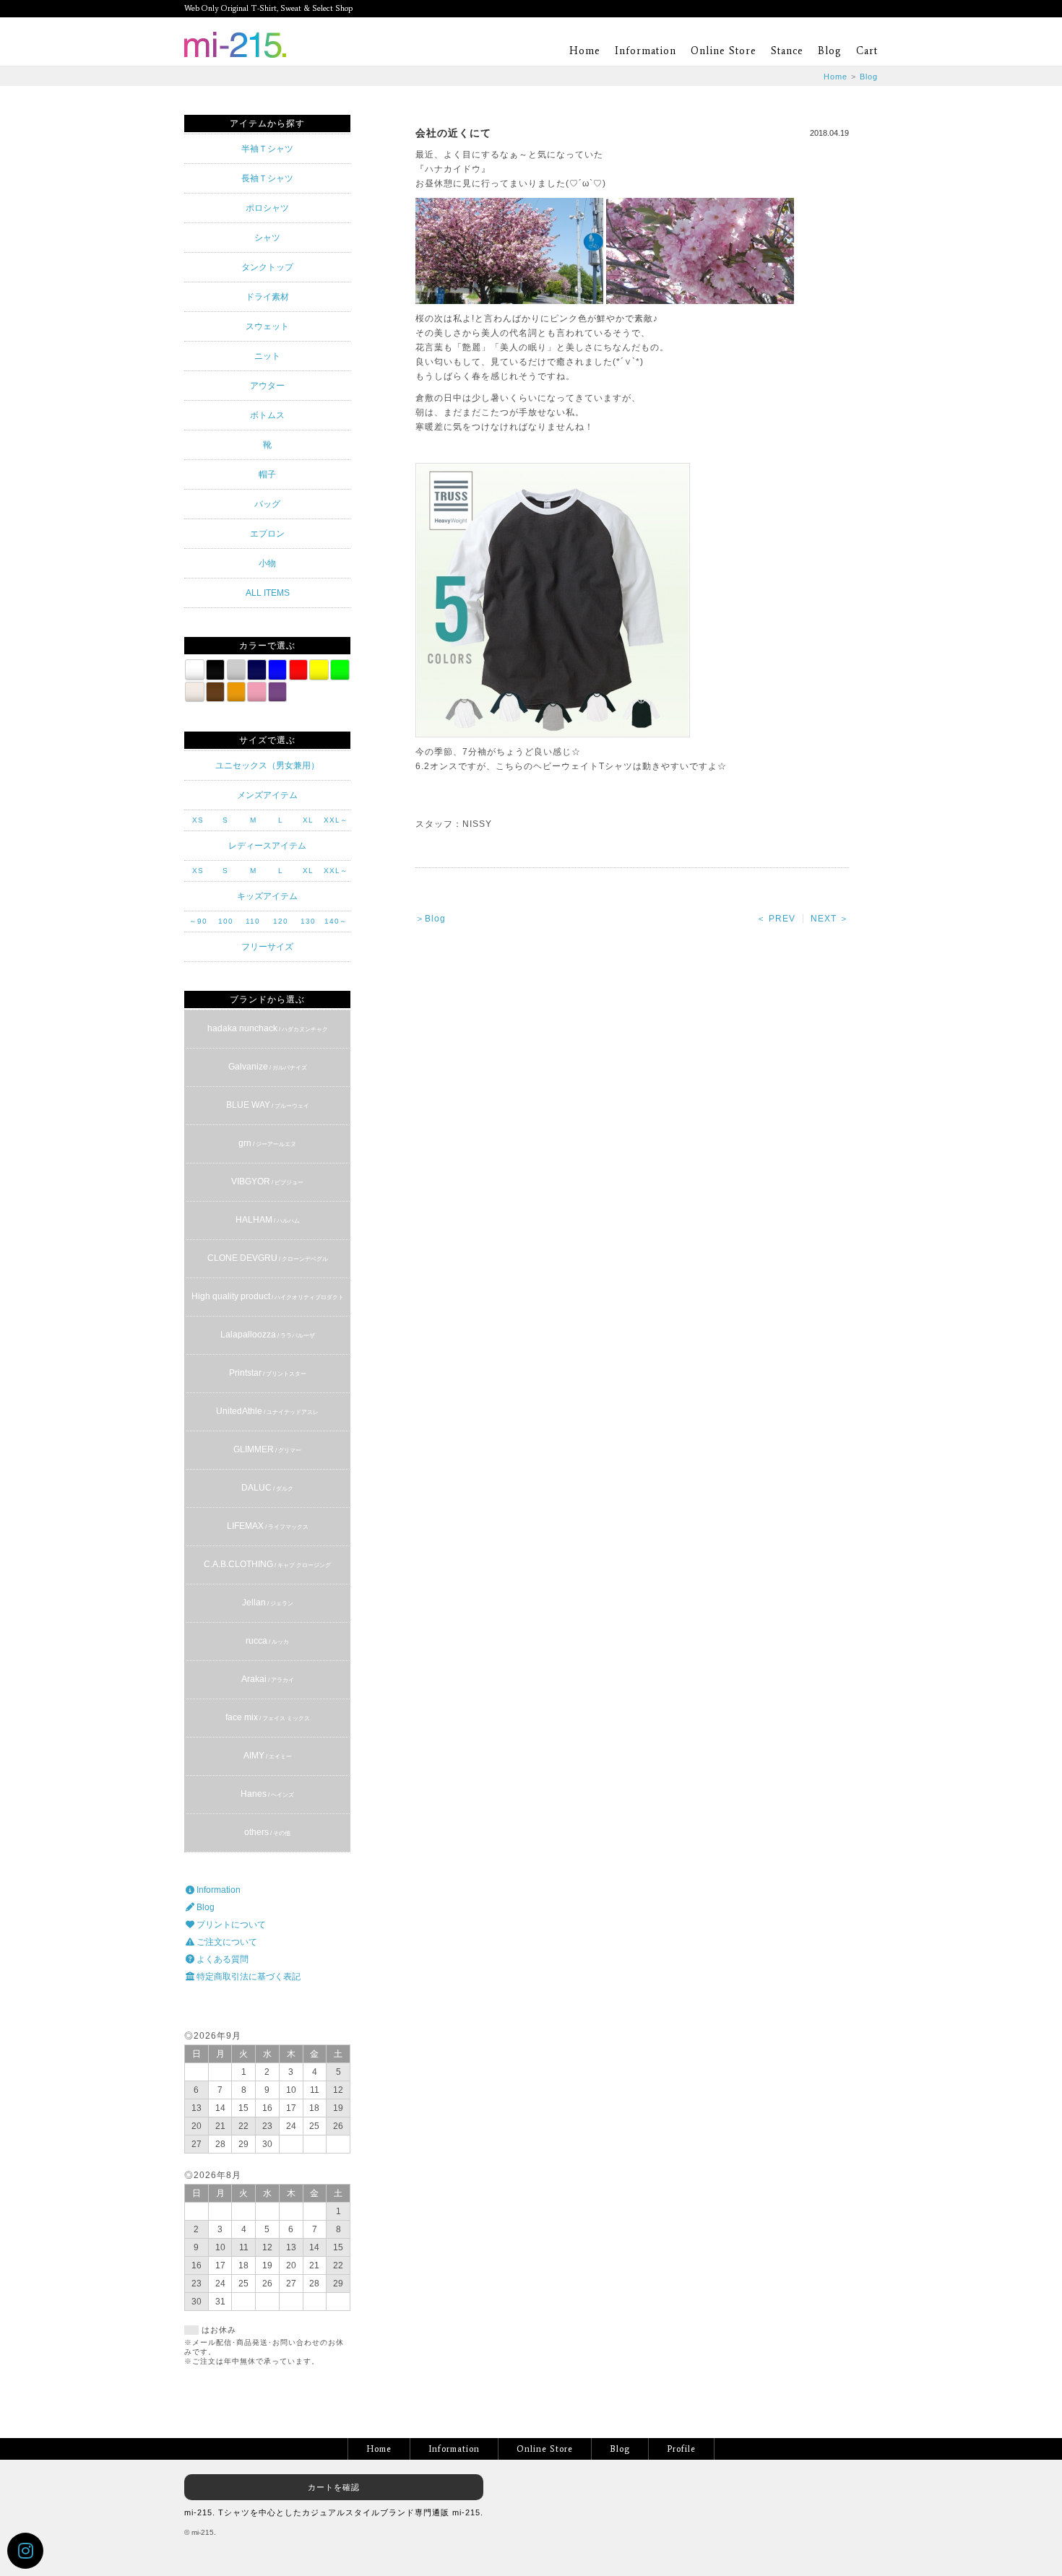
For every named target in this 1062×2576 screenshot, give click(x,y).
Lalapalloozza (268, 1335)
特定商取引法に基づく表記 (247, 1977)
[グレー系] (236, 669)
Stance (787, 51)
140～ (336, 921)
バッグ (267, 504)
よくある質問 (221, 1959)
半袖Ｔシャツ (267, 149)
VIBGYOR (267, 1181)
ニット (267, 356)
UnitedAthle (267, 1411)
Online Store (724, 51)
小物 (267, 563)
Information (646, 51)
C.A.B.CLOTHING (267, 1564)
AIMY (268, 1756)
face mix (268, 1717)
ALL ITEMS (268, 593)
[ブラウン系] (215, 692)
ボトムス (267, 415)
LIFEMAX (268, 1526)
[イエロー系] (319, 669)
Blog (830, 51)
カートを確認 (334, 2487)
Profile (681, 2449)
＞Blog (431, 919)
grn (267, 1143)
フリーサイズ (267, 947)
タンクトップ (267, 267)
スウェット (267, 326)
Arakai (268, 1679)
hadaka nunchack (268, 1028)
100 (226, 921)
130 (308, 921)
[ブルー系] (277, 669)
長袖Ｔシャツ (267, 178)
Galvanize (268, 1067)
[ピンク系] (256, 692)
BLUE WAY (268, 1105)
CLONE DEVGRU (268, 1258)
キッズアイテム (267, 896)
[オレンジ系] (236, 692)
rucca (267, 1641)
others (267, 1832)
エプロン (267, 534)
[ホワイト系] (194, 669)
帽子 (267, 474)
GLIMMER (267, 1449)
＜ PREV (776, 919)
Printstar (268, 1373)
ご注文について (226, 1942)
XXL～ (336, 820)
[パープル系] (277, 692)
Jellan (268, 1603)
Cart (867, 51)
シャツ (267, 238)
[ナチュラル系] (194, 692)
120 (281, 921)
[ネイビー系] (256, 669)
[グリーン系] (340, 669)
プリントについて (230, 1925)
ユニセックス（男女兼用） (267, 766)
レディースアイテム (267, 846)
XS (198, 820)
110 (253, 921)
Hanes (267, 1794)
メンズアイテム (267, 795)
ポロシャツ (267, 208)
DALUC (267, 1488)
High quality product (268, 1296)
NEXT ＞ (830, 919)
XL (308, 820)
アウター (267, 386)
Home (585, 51)
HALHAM (268, 1220)
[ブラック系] (215, 669)
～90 (198, 921)
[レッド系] (298, 669)
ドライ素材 (267, 297)
